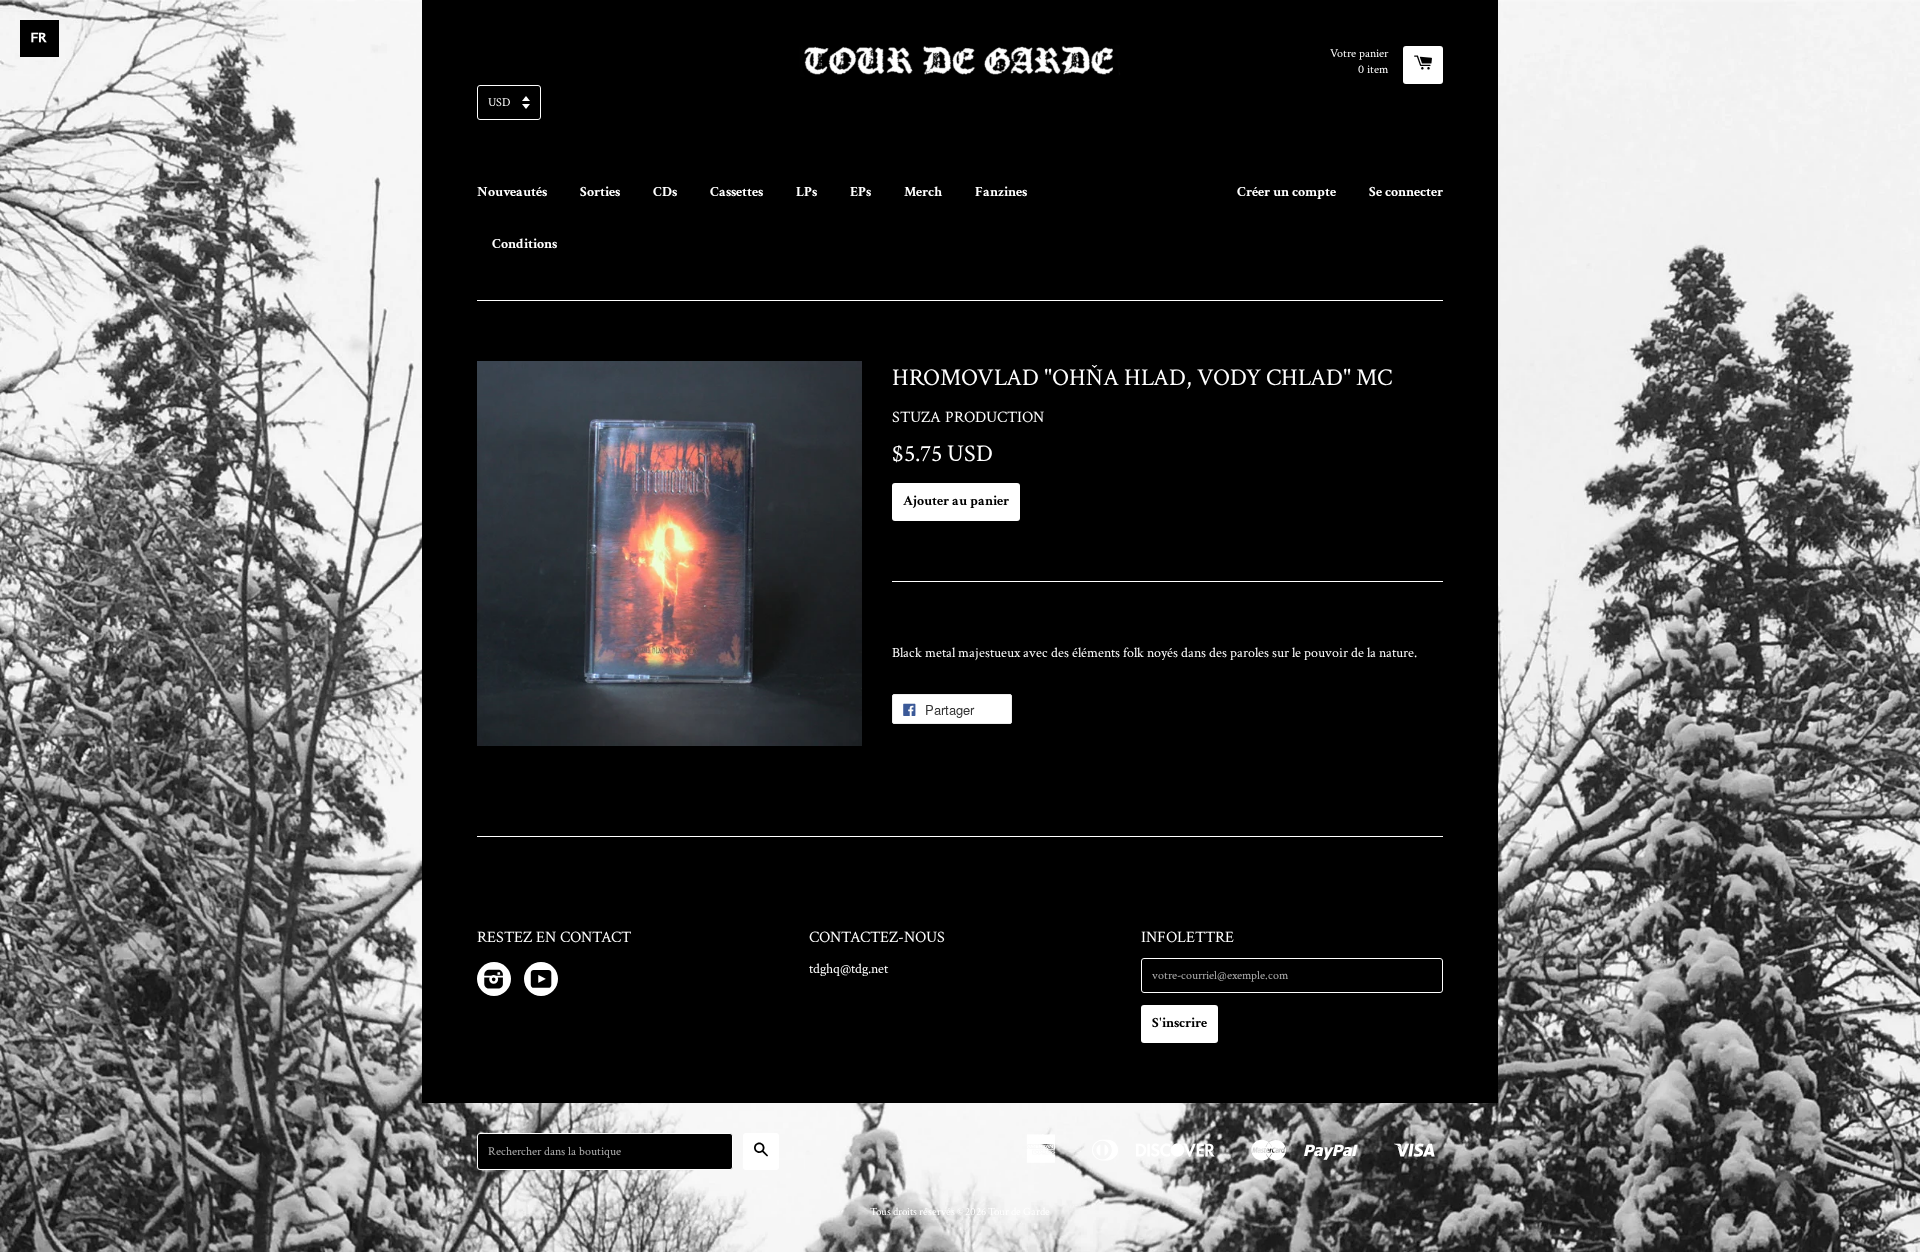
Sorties (600, 192)
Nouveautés (512, 192)
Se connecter (1406, 192)
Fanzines (1001, 192)
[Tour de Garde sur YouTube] (541, 983)
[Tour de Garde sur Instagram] (494, 983)
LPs (806, 192)
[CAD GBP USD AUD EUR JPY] (960, 108)
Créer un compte (1286, 192)
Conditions (524, 244)
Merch (923, 192)
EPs (860, 192)
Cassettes (736, 192)
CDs (665, 192)
